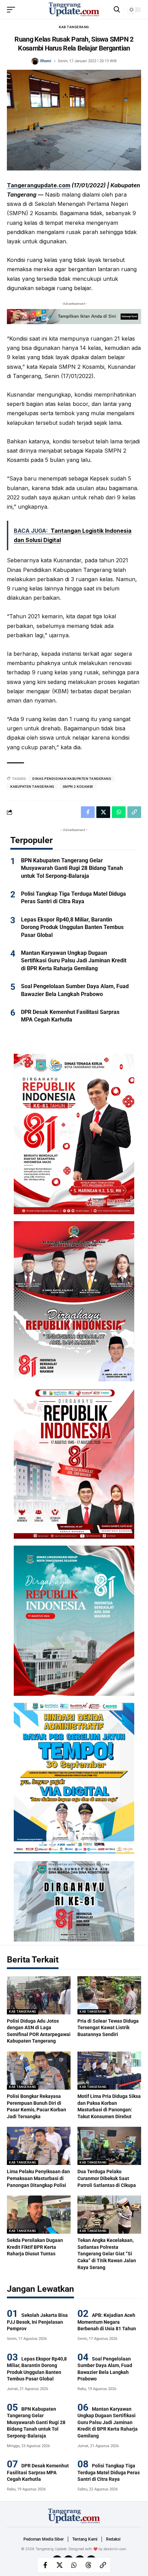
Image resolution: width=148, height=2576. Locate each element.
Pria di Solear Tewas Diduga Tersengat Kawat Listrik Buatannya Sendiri (108, 2028)
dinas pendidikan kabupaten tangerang (72, 779)
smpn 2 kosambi (78, 787)
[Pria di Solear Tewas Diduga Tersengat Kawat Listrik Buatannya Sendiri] (109, 1995)
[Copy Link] (103, 2565)
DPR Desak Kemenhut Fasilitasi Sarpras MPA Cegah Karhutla (38, 2472)
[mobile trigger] (13, 10)
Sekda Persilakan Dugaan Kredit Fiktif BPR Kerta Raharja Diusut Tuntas (35, 2247)
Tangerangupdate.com (39, 185)
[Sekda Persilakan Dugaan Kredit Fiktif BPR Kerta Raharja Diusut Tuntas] (39, 2215)
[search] (117, 9)
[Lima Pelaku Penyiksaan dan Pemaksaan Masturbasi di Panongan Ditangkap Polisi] (39, 2146)
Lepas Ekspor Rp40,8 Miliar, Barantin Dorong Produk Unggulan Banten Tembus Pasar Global (72, 927)
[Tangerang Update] (74, 10)
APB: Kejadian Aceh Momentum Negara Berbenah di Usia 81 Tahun (107, 2322)
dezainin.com (115, 2549)
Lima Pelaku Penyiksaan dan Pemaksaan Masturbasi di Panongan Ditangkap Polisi (38, 2178)
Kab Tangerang (74, 27)
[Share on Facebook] (45, 2565)
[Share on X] (60, 2565)
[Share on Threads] (88, 2565)
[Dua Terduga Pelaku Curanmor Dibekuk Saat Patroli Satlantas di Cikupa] (109, 2146)
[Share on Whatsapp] (74, 2565)
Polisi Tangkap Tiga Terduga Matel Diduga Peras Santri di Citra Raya (109, 2472)
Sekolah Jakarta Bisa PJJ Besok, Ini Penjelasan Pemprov (37, 2322)
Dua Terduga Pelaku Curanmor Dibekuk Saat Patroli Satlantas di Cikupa (107, 2178)
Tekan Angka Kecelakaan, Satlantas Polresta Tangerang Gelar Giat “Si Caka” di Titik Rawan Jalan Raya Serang (107, 2254)
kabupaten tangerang (32, 787)
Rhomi (46, 61)
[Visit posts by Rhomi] (35, 61)
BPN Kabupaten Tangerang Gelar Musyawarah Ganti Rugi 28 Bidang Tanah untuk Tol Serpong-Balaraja (72, 868)
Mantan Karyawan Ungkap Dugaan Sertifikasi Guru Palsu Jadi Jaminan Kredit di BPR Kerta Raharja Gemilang (74, 961)
